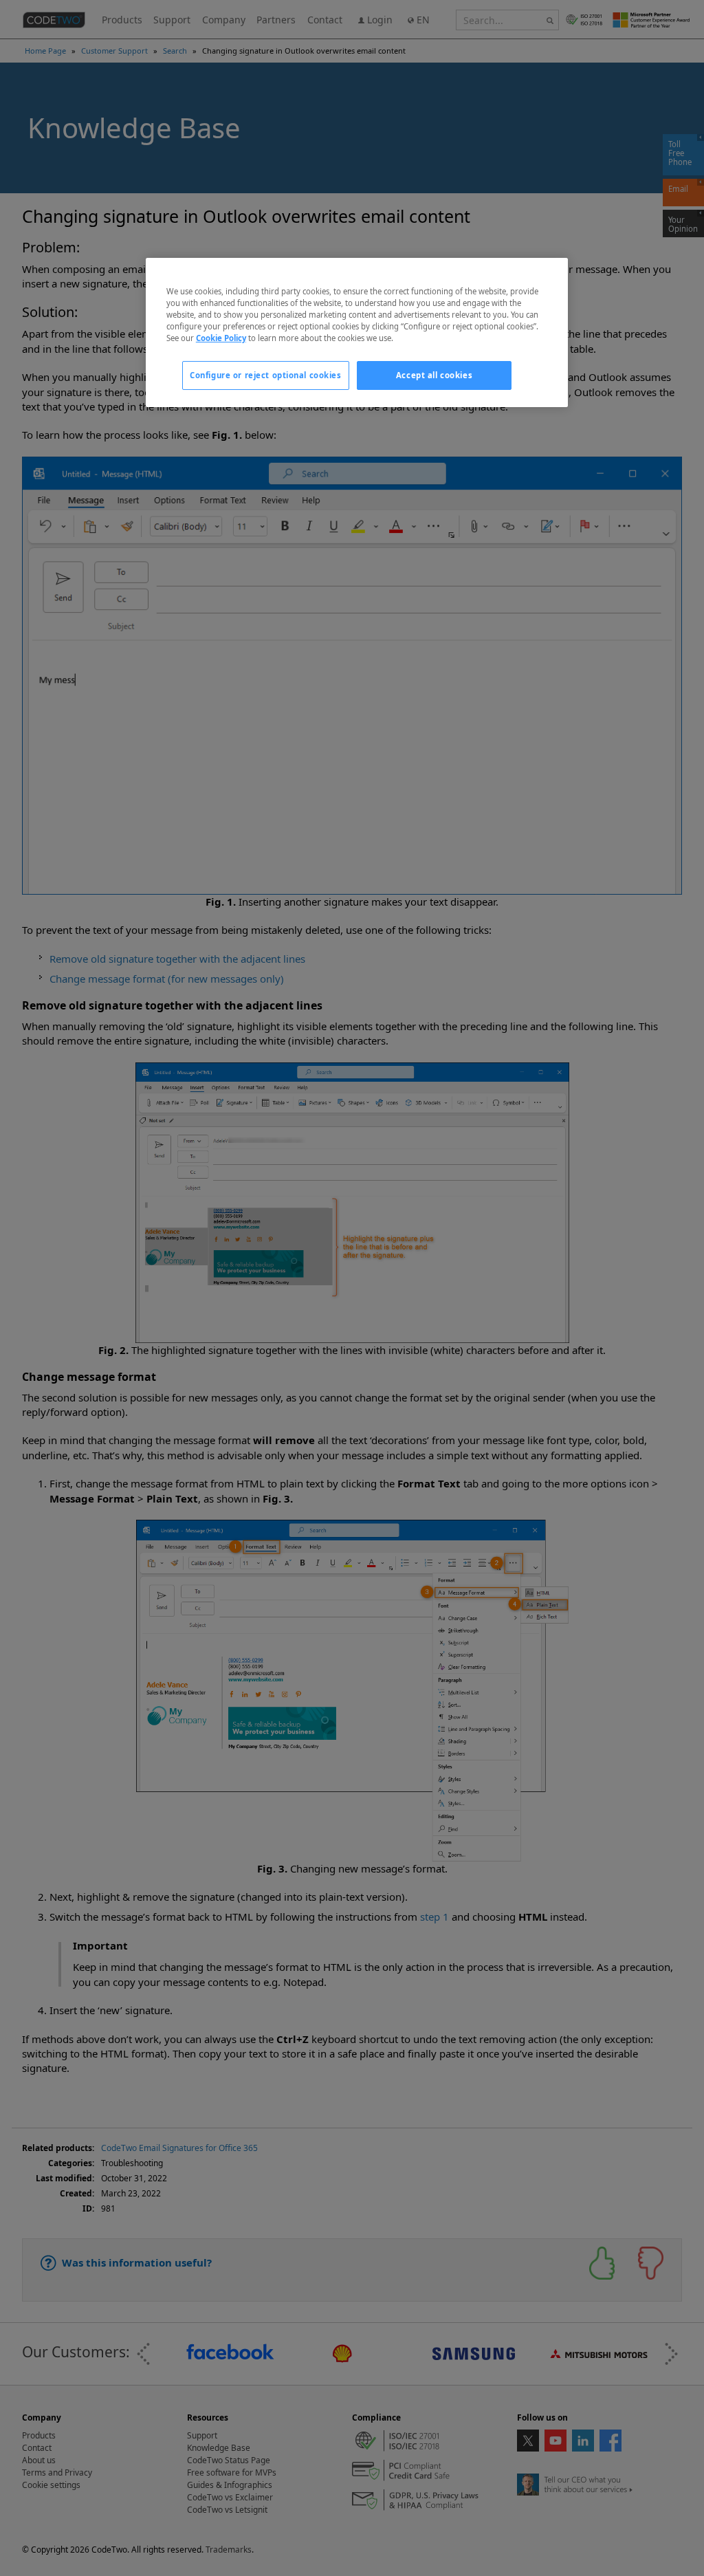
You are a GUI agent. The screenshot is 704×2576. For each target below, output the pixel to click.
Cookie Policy (221, 338)
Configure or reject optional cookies (266, 375)
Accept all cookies (434, 375)
